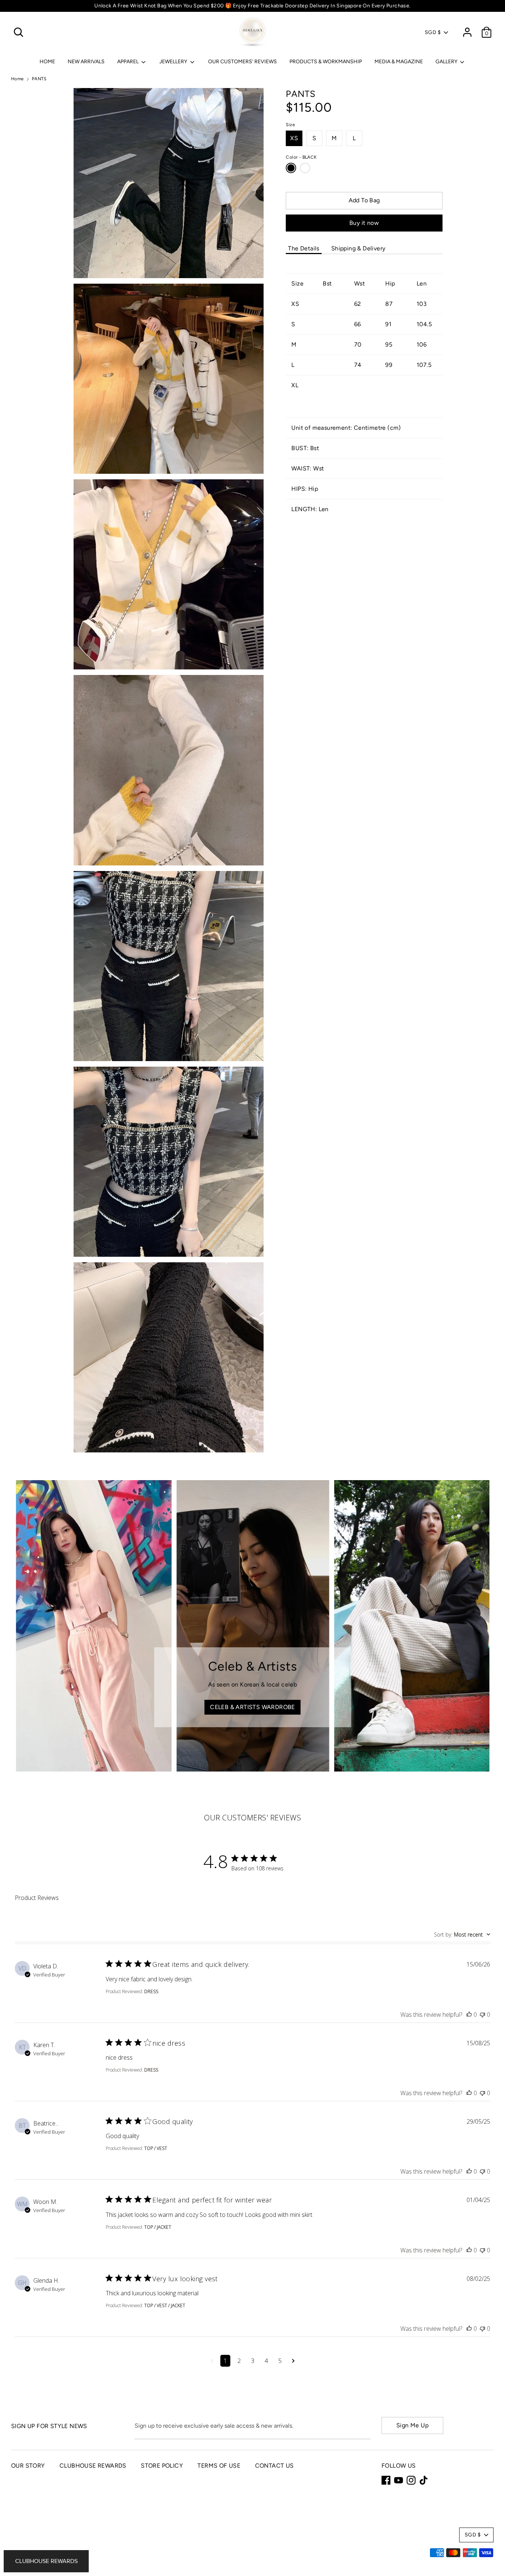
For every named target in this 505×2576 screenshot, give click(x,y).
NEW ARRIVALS (86, 62)
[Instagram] (411, 2480)
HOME (47, 62)
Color (301, 157)
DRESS (151, 1991)
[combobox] (462, 1934)
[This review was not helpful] (482, 2015)
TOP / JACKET (158, 2227)
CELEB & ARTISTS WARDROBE (253, 1707)
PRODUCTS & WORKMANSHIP (326, 62)
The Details (304, 248)
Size (290, 125)
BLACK (291, 168)
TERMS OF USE (219, 2466)
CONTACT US (274, 2466)
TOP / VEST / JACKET (165, 2305)
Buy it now (364, 223)
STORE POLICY (162, 2466)
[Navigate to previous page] (212, 2361)
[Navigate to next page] (293, 2361)
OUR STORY (28, 2466)
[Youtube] (399, 2480)
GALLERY (447, 62)
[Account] (467, 29)
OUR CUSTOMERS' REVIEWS (243, 62)
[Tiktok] (424, 2480)
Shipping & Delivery (358, 248)
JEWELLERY (174, 62)
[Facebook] (386, 2480)
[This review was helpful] (469, 2015)
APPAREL (128, 62)
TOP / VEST (156, 2148)
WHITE (305, 168)
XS (294, 138)
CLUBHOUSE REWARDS (93, 2466)
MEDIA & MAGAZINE (399, 62)
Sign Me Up (412, 2425)
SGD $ (433, 32)
